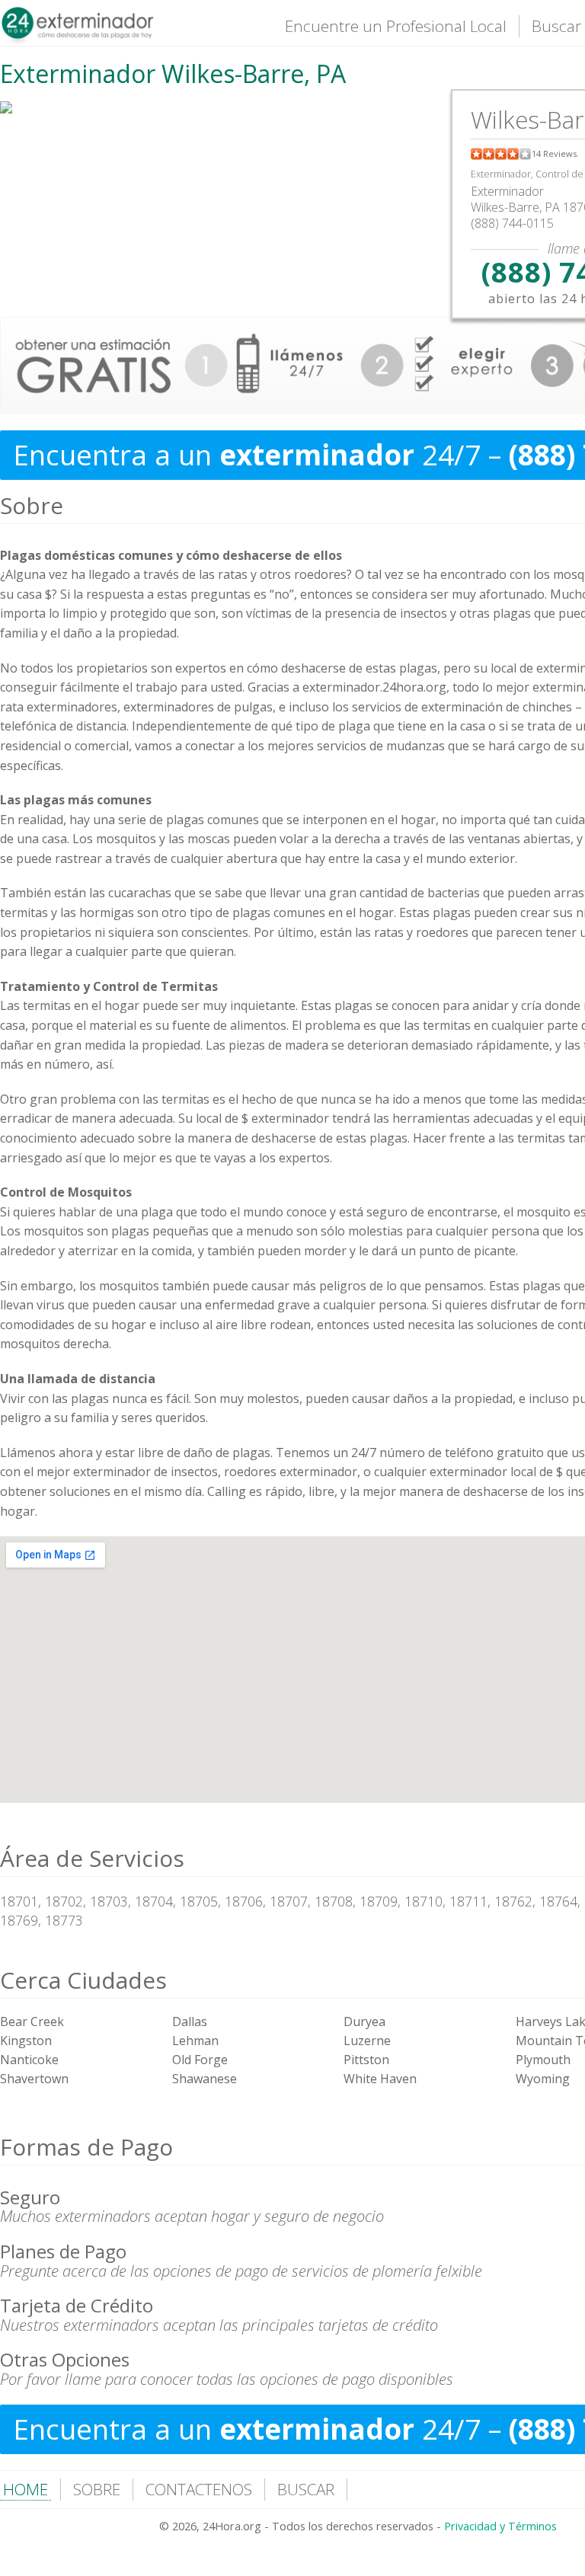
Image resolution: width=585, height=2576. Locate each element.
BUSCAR (306, 2489)
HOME (26, 2489)
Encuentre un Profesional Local (396, 26)
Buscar (556, 26)
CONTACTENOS (199, 2489)
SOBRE (97, 2489)
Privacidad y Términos (500, 2526)
